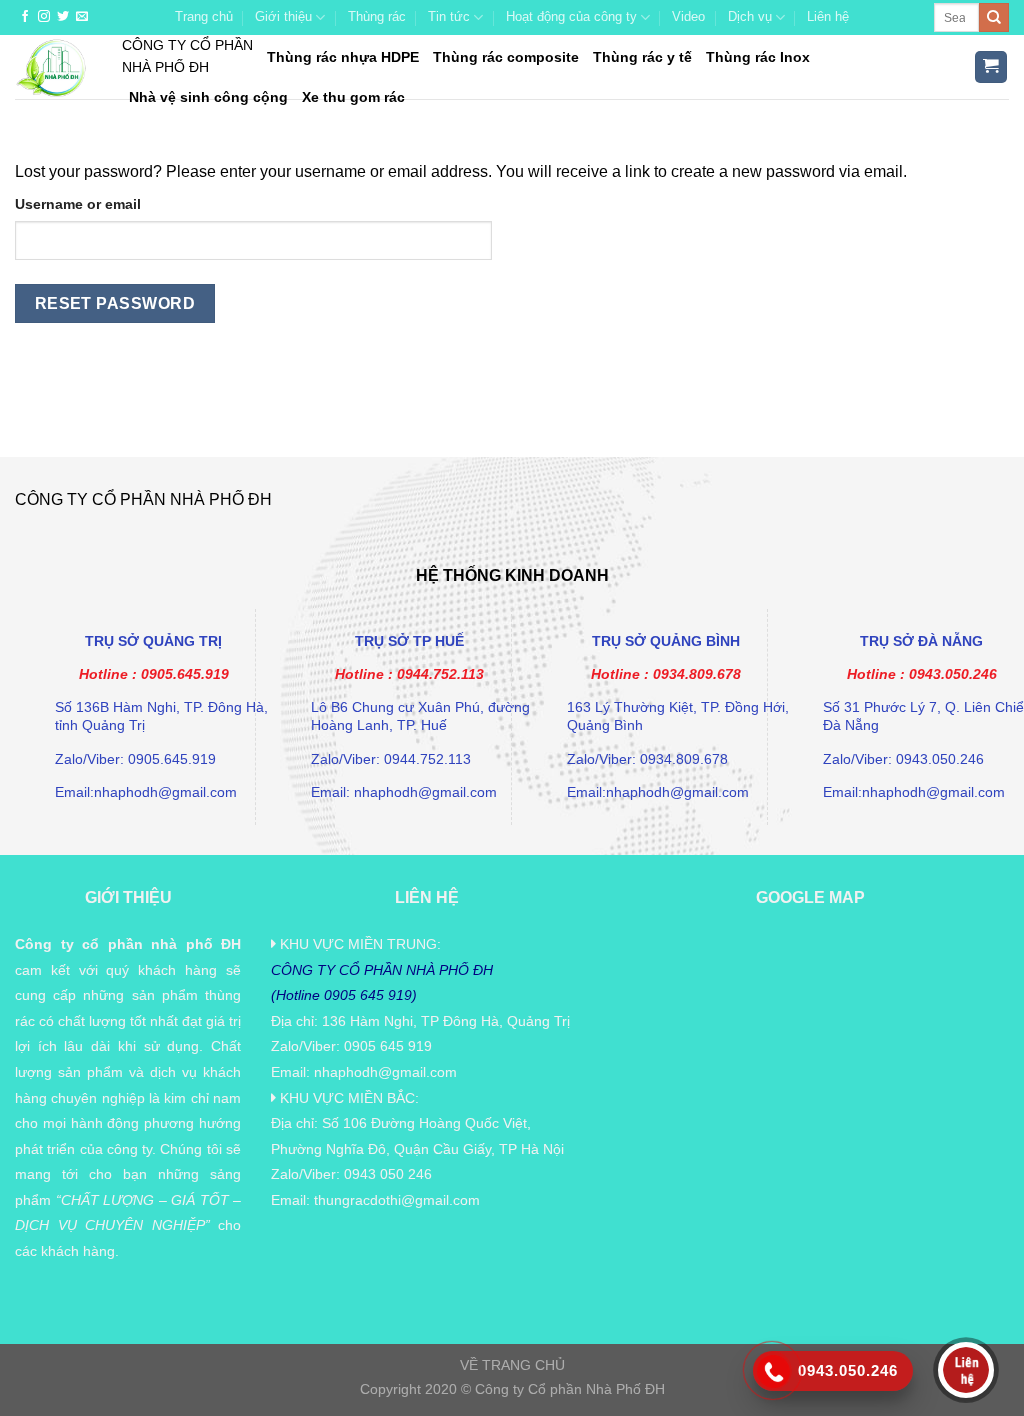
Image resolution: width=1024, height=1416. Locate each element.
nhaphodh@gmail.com (385, 1072)
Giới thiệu (283, 16)
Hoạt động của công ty (571, 16)
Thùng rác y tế (642, 57)
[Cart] (991, 67)
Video (688, 16)
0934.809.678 (697, 674)
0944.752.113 (440, 674)
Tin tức (449, 16)
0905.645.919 (185, 674)
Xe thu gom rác (353, 97)
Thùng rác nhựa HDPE (343, 57)
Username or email (78, 204)
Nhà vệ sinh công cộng (208, 97)
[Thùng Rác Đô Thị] (53, 67)
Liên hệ (828, 16)
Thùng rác (377, 16)
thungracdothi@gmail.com (397, 1200)
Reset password (115, 303)
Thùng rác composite (506, 57)
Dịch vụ (750, 16)
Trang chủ (204, 16)
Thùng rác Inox (758, 57)
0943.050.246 (953, 674)
